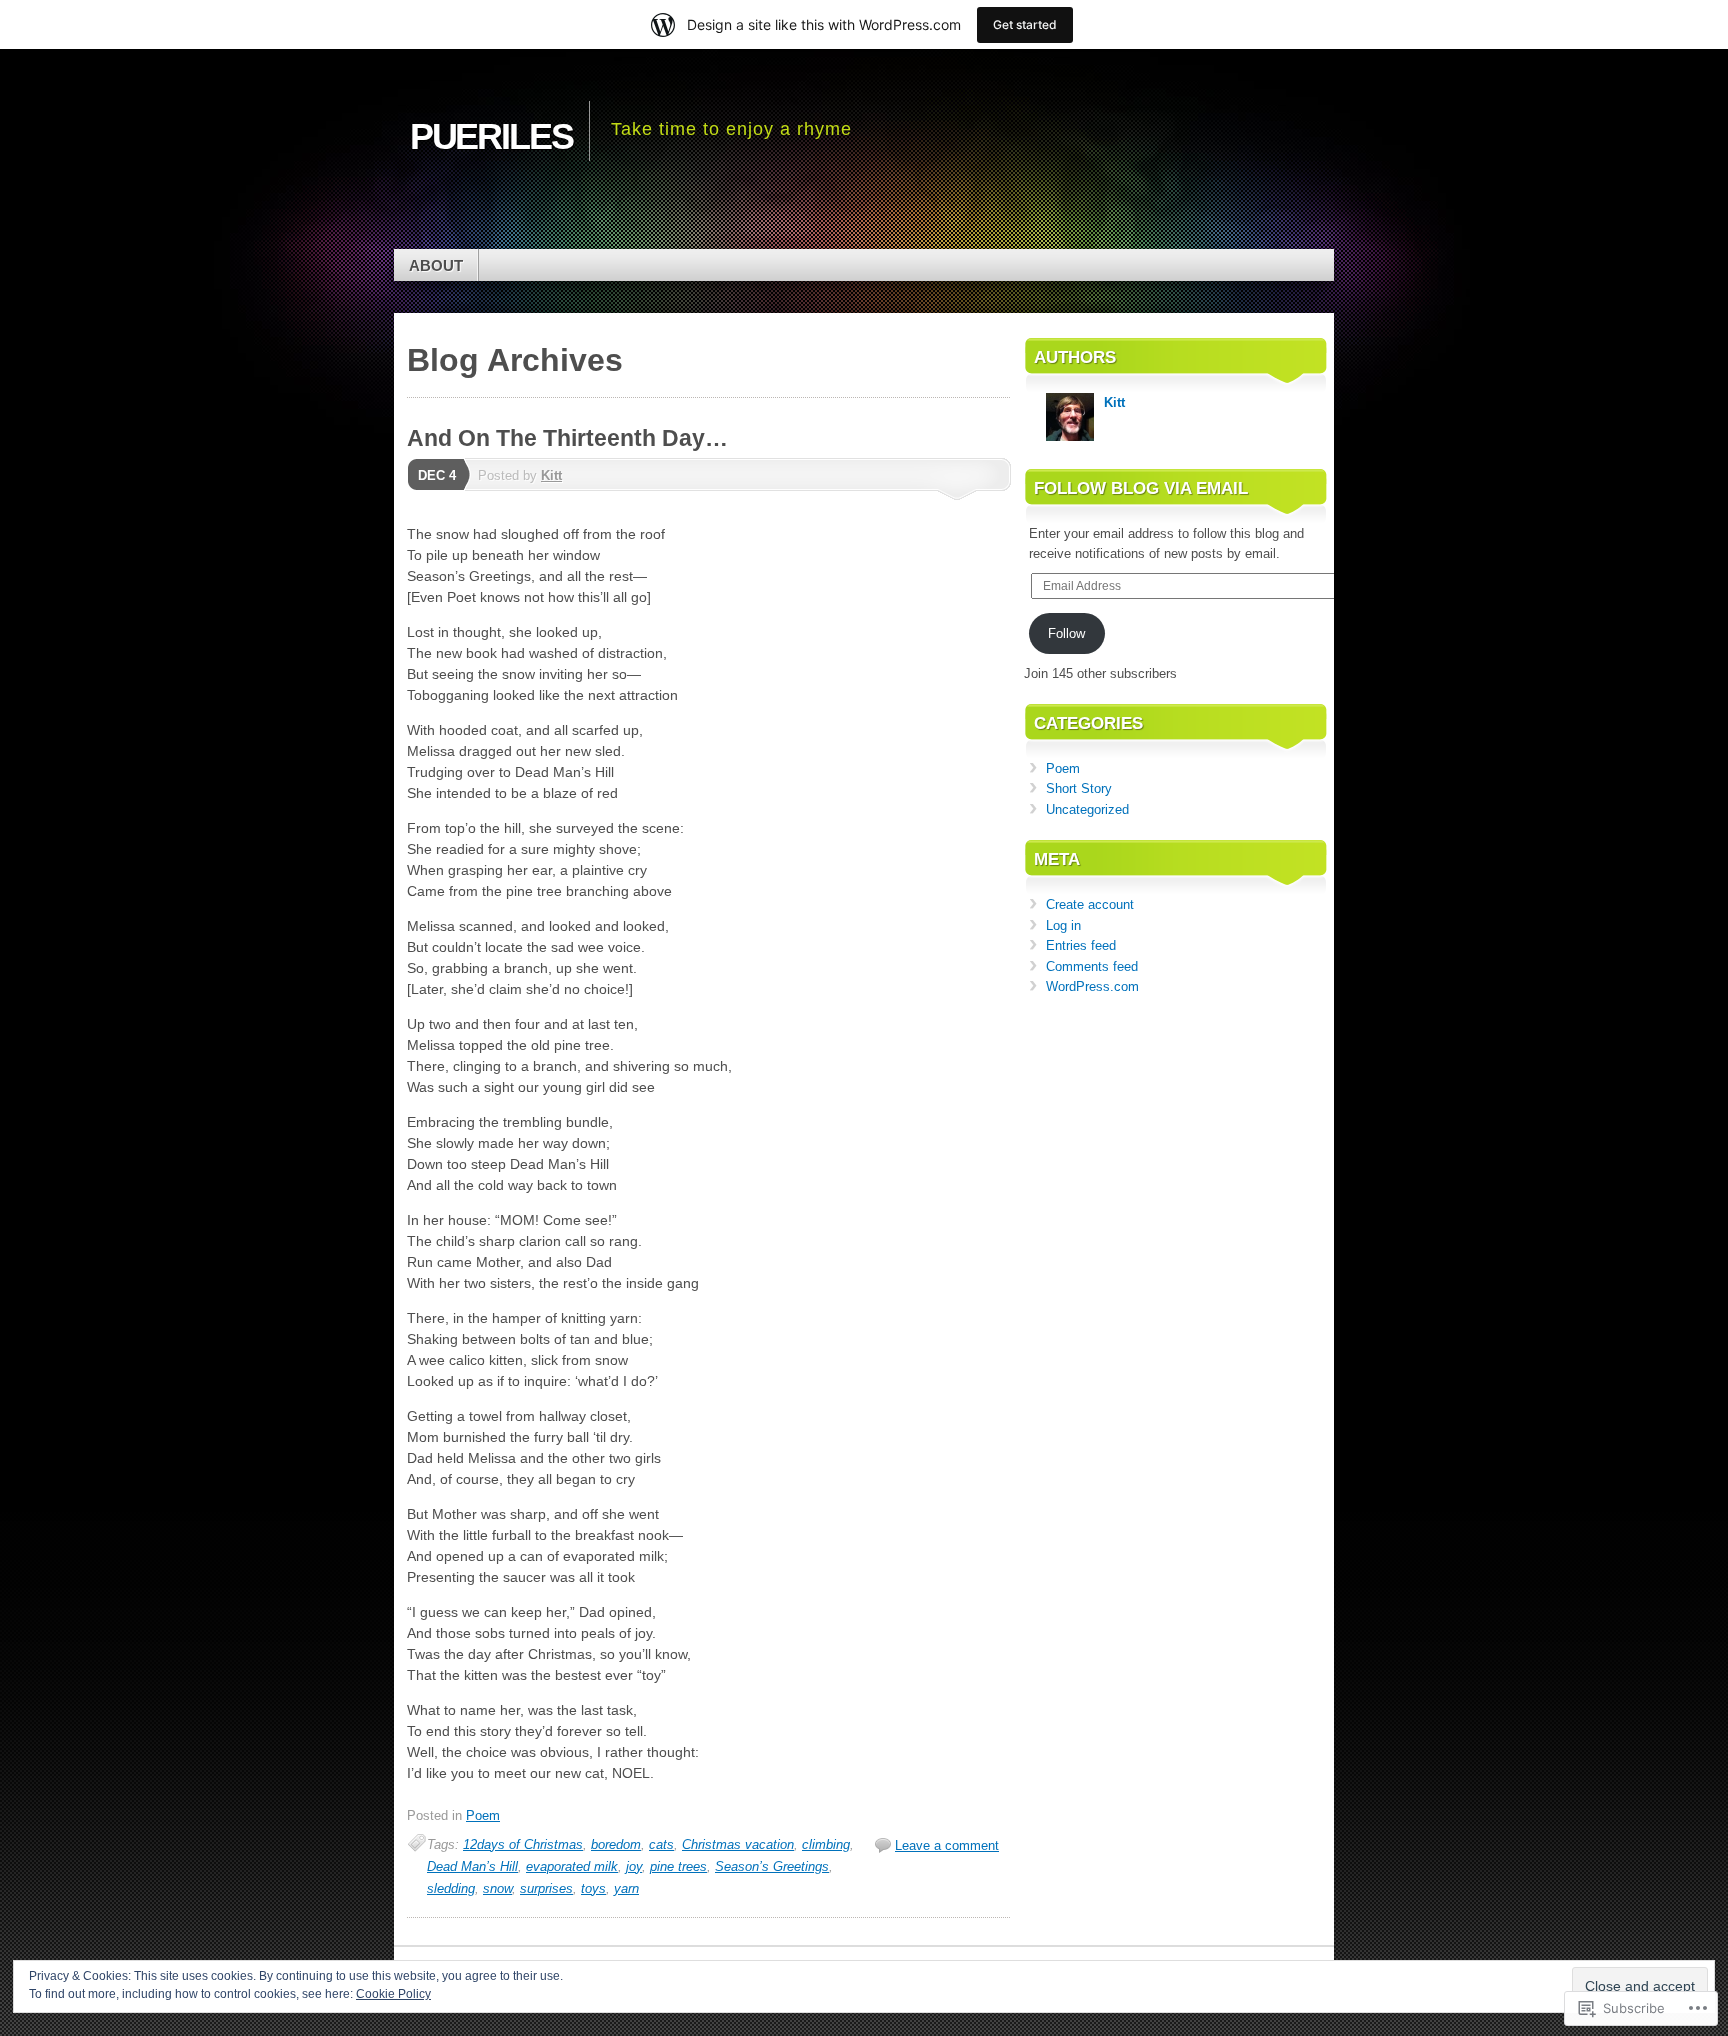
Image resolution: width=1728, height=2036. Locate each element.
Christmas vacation (738, 1844)
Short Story (1079, 788)
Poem (483, 1815)
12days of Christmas (523, 1844)
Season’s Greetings (772, 1866)
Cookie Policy (393, 1994)
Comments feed (1092, 966)
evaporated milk (572, 1866)
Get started (1025, 24)
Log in (1063, 925)
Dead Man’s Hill (472, 1866)
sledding (451, 1888)
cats (661, 1844)
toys (593, 1888)
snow (497, 1888)
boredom (616, 1844)
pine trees (678, 1866)
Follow (1066, 633)
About (436, 265)
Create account (1090, 904)
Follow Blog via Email (1141, 488)
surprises (546, 1888)
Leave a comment (947, 1845)
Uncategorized (1087, 809)
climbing (826, 1844)
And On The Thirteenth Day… (567, 438)
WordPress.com (1092, 986)
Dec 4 (437, 475)
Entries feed (1081, 945)
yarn (626, 1888)
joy (634, 1866)
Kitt (551, 475)
